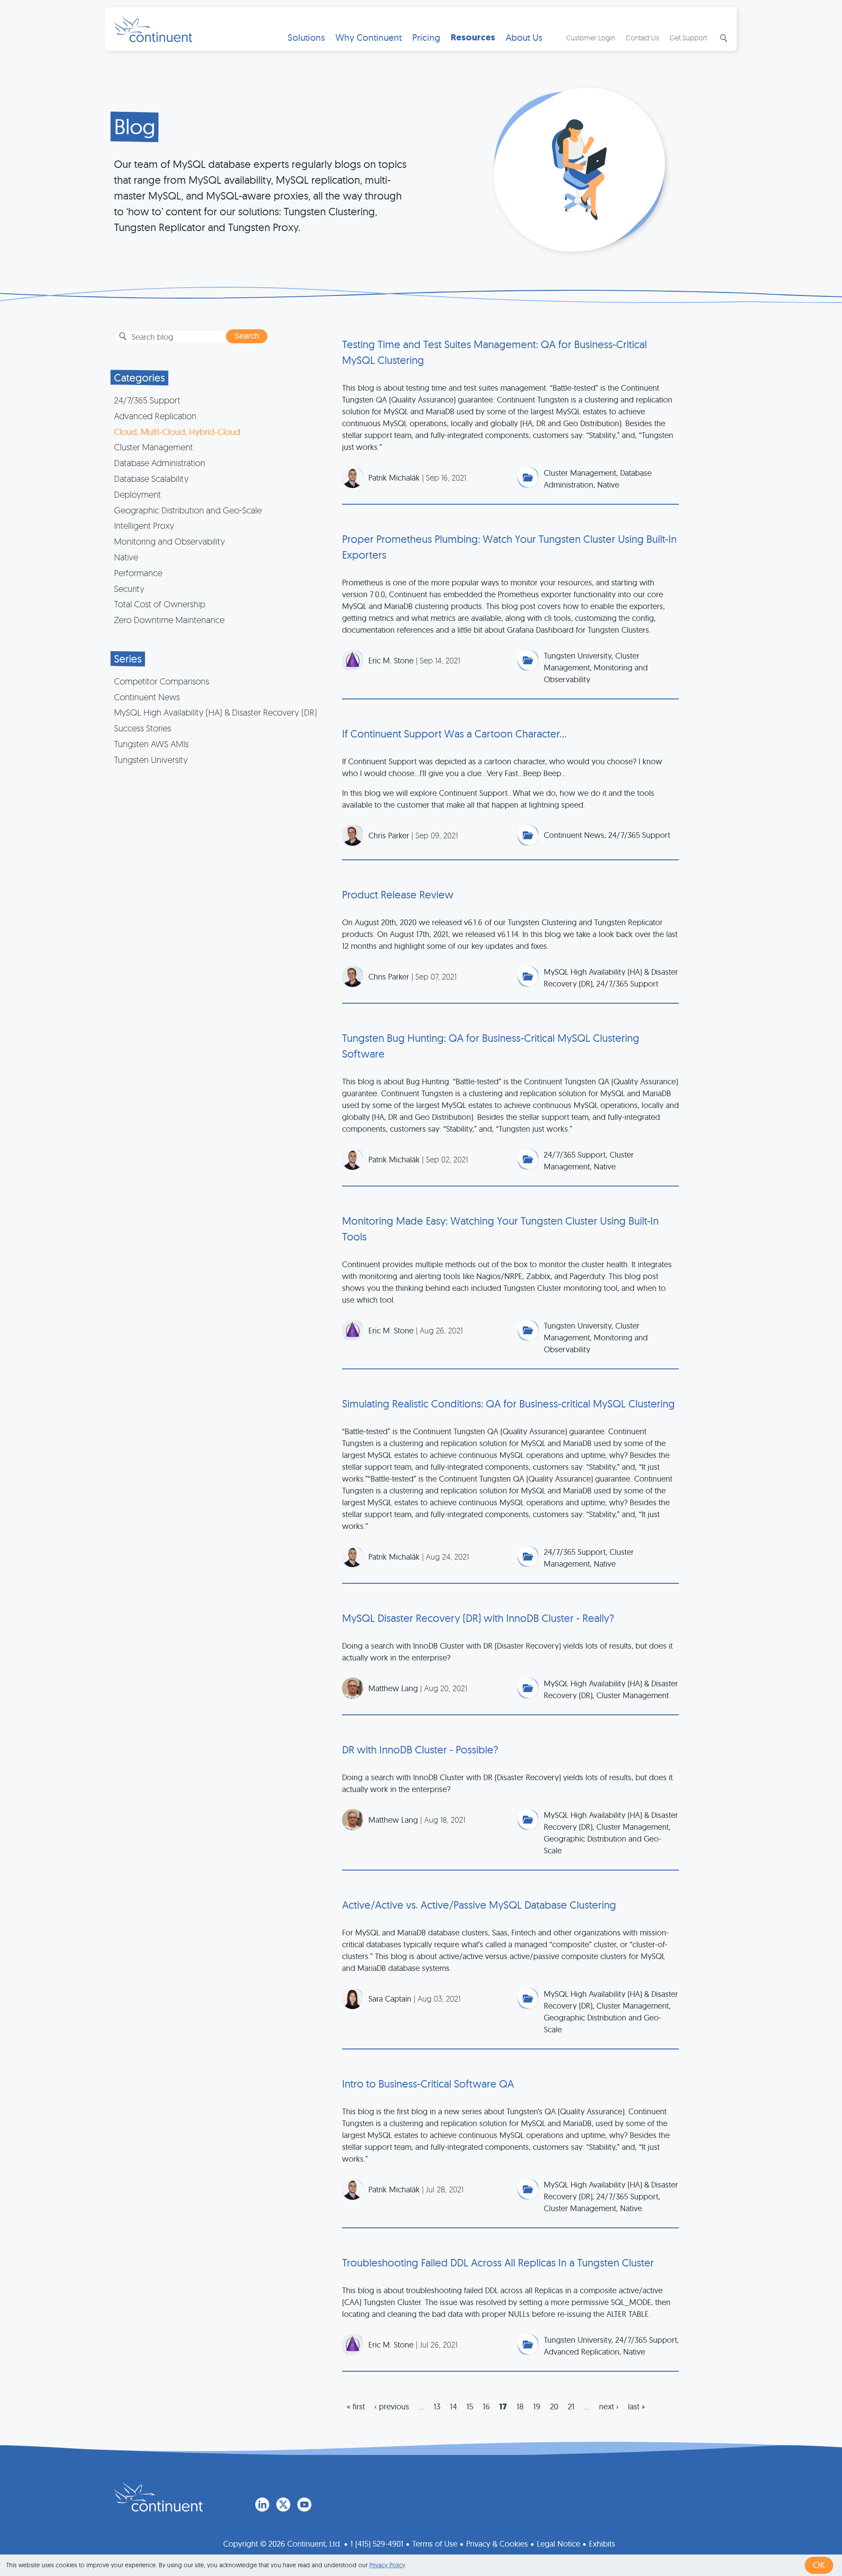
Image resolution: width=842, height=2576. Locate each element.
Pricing (426, 37)
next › (609, 2407)
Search (723, 38)
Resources (473, 37)
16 (486, 2407)
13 (437, 2407)
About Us (524, 37)
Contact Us (642, 38)
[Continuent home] (153, 29)
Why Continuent (369, 37)
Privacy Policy (387, 2565)
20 (554, 2407)
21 (571, 2407)
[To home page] (158, 2497)
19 (537, 2407)
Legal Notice (558, 2544)
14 (453, 2407)
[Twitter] (283, 2505)
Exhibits (602, 2544)
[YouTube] (304, 2505)
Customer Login (591, 38)
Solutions (306, 37)
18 (520, 2407)
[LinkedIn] (262, 2505)
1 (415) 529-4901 (377, 2544)
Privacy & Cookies (497, 2544)
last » (637, 2407)
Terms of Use (435, 2544)
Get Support (688, 38)
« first (356, 2407)
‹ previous (392, 2407)
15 (470, 2407)
